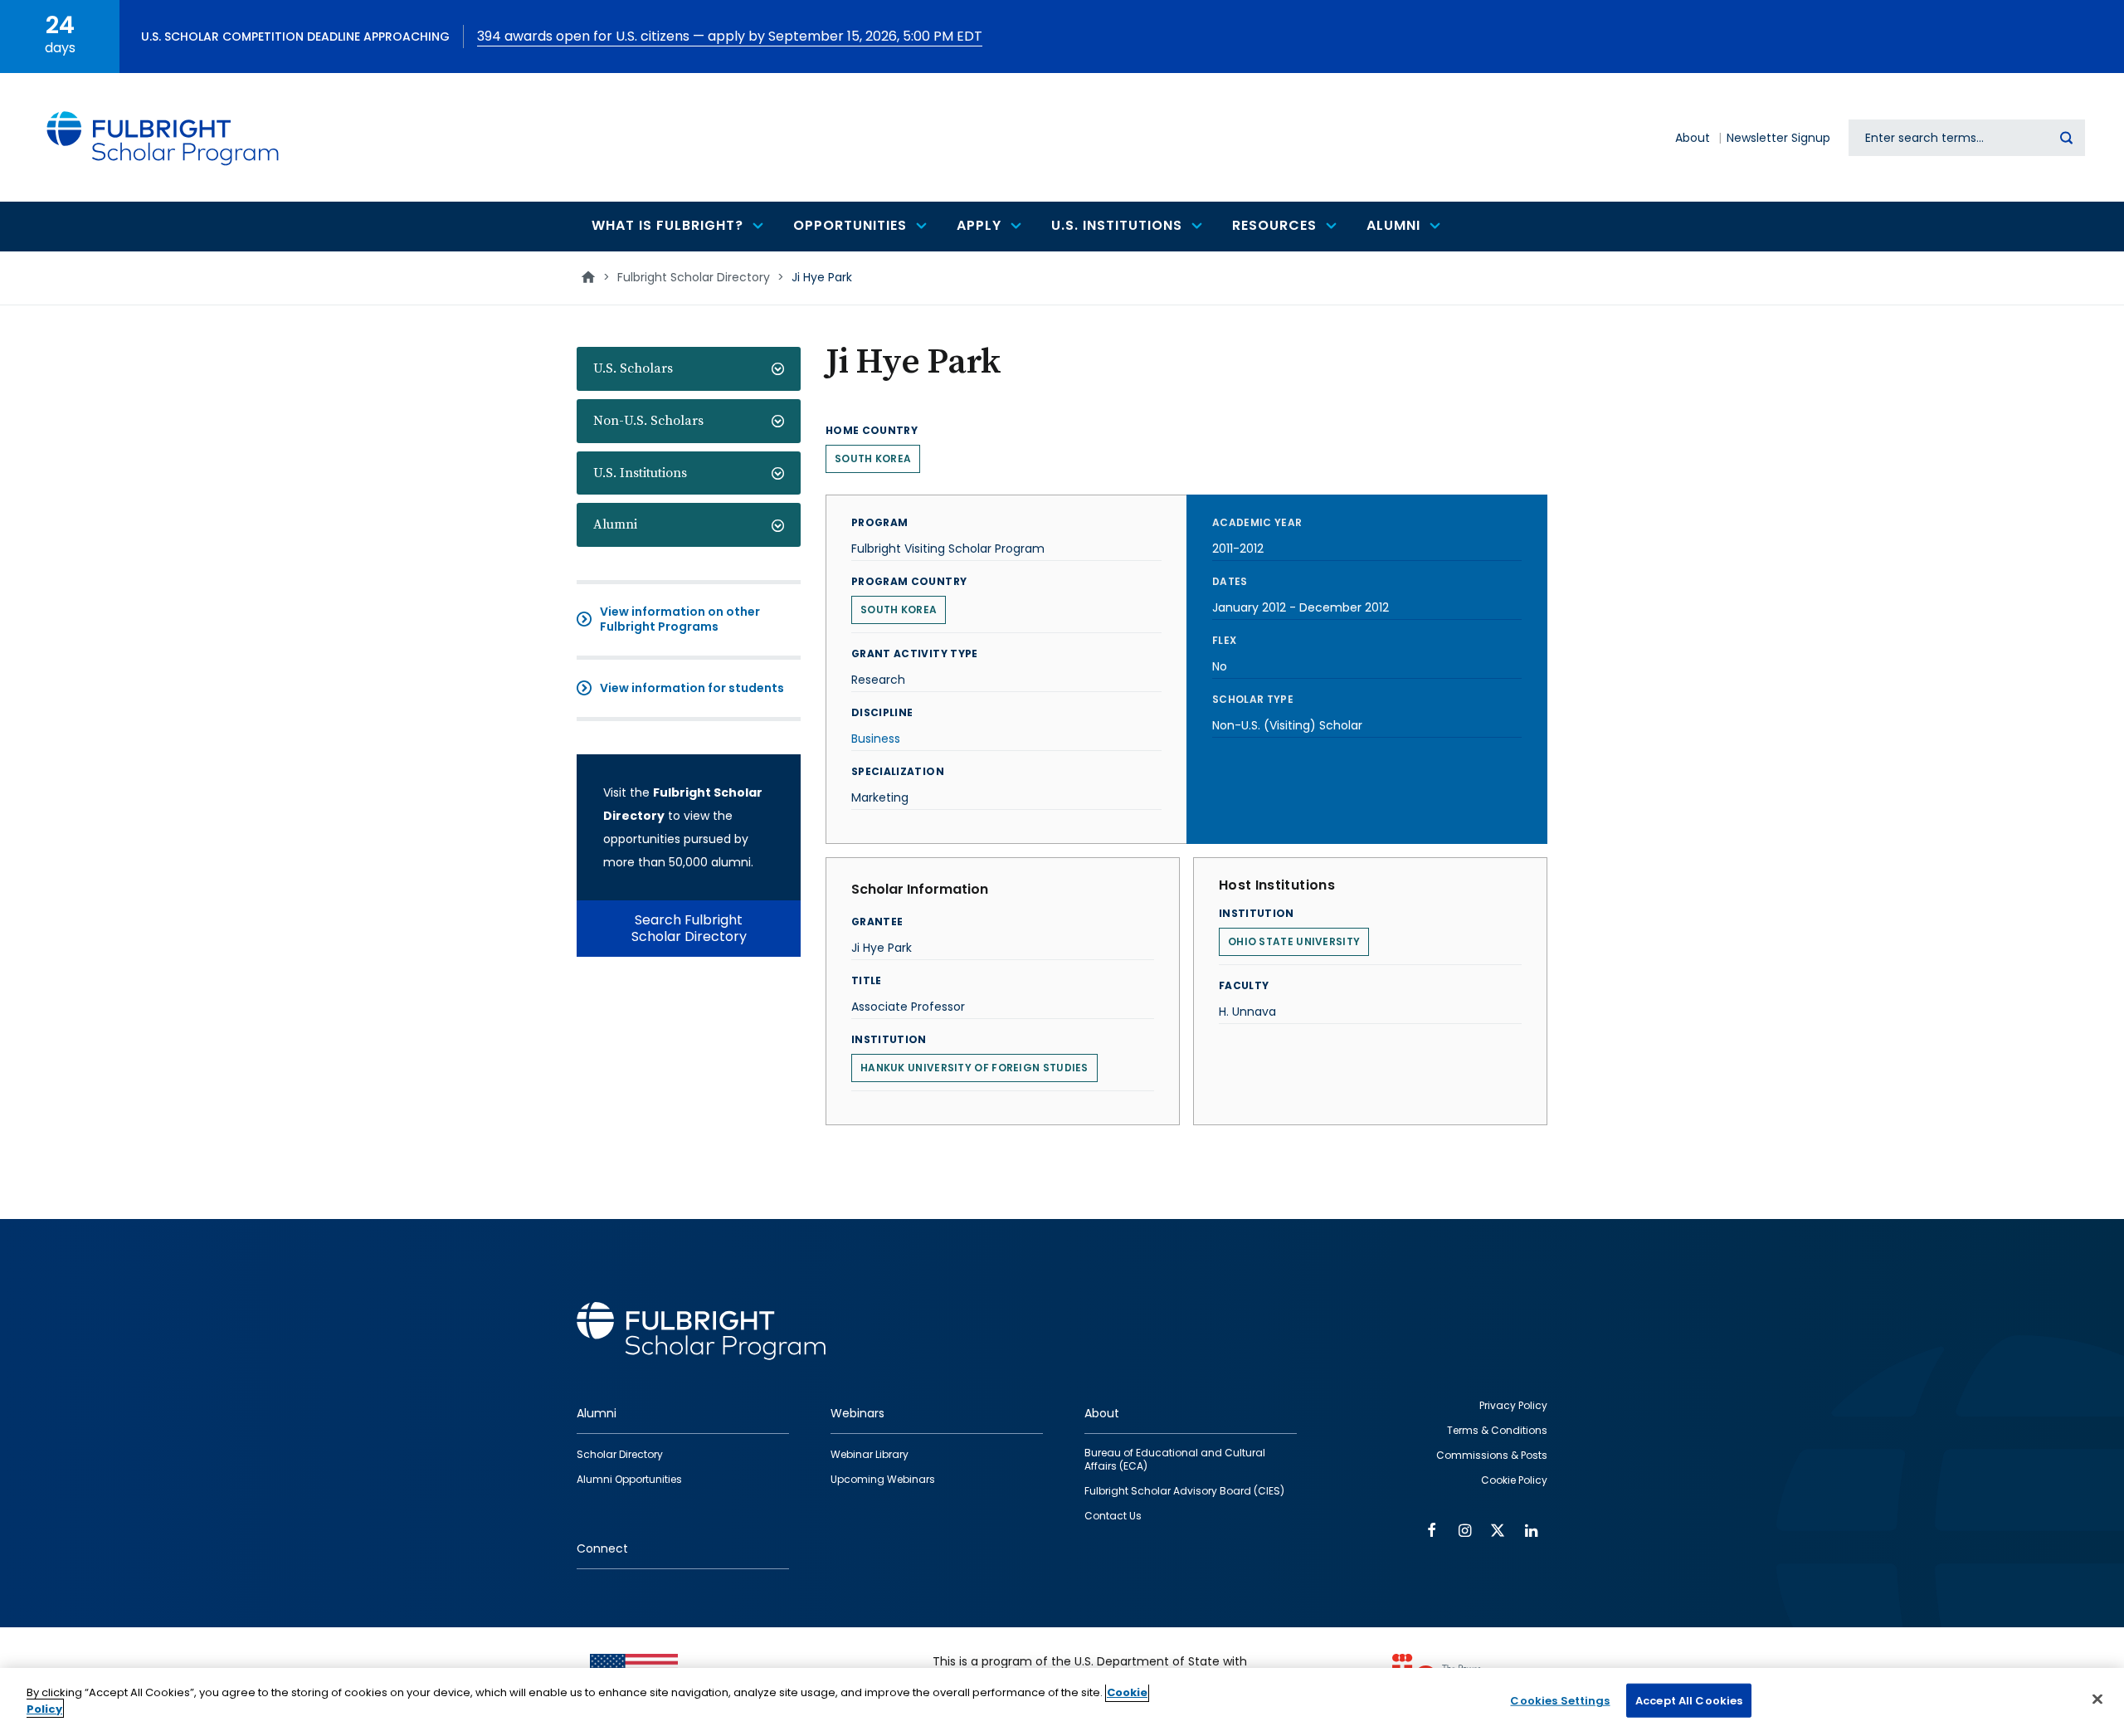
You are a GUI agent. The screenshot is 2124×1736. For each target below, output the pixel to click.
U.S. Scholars (633, 368)
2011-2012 (1238, 549)
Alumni (615, 524)
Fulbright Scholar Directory (694, 277)
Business (876, 739)
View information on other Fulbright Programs (680, 619)
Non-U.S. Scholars (648, 421)
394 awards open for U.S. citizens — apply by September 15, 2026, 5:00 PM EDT (730, 36)
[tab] (689, 369)
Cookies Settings (1560, 1701)
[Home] (163, 137)
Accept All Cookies (1689, 1701)
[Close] (2097, 1699)
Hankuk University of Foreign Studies (974, 1068)
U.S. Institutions (640, 473)
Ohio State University (1294, 941)
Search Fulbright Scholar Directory (689, 928)
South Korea (873, 458)
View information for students (692, 688)
